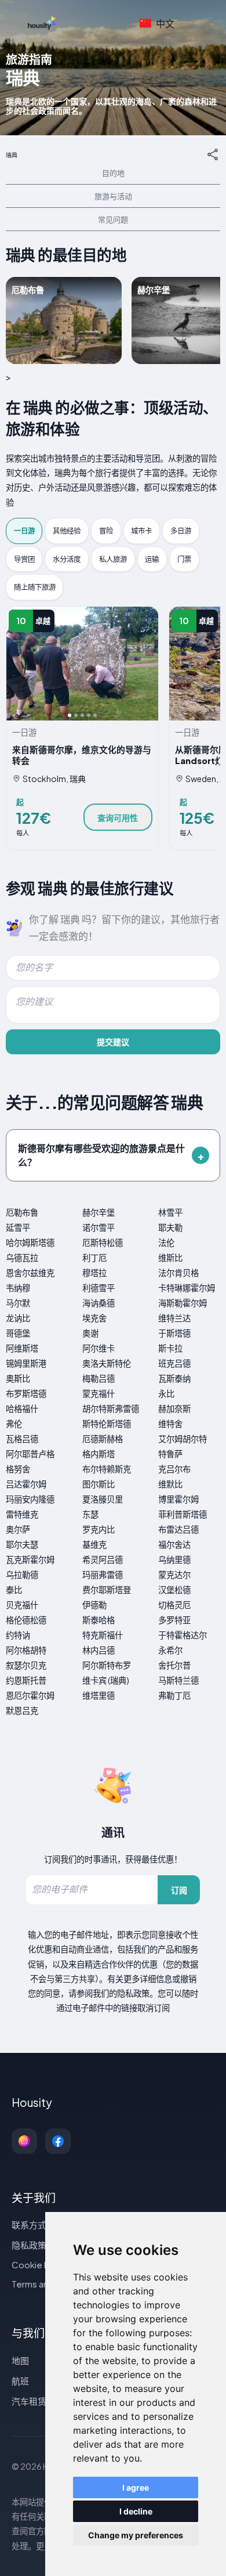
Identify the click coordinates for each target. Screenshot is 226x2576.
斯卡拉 (170, 1348)
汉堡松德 (174, 1590)
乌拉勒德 (22, 1575)
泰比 (14, 1590)
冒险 (106, 531)
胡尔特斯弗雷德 (111, 1408)
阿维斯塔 (22, 1348)
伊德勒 (94, 1605)
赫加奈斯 (174, 1408)
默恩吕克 (22, 1710)
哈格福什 (22, 1408)
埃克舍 (94, 1318)
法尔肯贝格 (178, 1273)
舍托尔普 (174, 1665)
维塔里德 (99, 1695)
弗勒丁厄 (174, 1695)
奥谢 (90, 1333)
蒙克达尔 (174, 1575)
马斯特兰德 (178, 1680)
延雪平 (18, 1227)
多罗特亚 (174, 1620)
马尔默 (18, 1303)
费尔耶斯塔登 (107, 1590)
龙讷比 (18, 1318)
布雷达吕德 (178, 1529)
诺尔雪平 (99, 1227)
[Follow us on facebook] (58, 2141)
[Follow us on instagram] (24, 2141)
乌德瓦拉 (22, 1258)
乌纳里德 (174, 1559)
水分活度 (67, 559)
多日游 (181, 531)
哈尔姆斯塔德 (30, 1242)
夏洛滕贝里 (103, 1499)
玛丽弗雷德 (103, 1575)
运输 (152, 559)
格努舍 (18, 1469)
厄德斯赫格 (103, 1439)
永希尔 (170, 1650)
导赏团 (24, 559)
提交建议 (113, 1042)
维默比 (170, 1484)
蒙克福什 (99, 1393)
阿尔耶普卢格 (30, 1454)
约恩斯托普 (26, 1680)
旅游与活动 (113, 196)
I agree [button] (136, 2487)
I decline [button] (136, 2511)
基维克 (94, 1544)
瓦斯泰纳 (174, 1378)
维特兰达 (174, 1318)
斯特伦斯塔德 (107, 1424)
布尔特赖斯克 (107, 1469)
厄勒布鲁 (22, 1212)
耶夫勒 (170, 1227)
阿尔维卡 (99, 1348)
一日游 (24, 531)
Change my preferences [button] (136, 2535)
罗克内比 (99, 1529)
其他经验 (67, 531)
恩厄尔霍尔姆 (30, 1695)
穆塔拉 (94, 1273)
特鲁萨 (170, 1454)
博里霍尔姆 (178, 1499)
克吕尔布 (174, 1469)
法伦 (166, 1242)
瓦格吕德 (22, 1439)
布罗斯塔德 (26, 1393)
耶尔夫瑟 (22, 1544)
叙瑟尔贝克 (26, 1665)
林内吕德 (99, 1650)
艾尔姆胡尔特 (183, 1439)
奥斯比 (18, 1378)
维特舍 (170, 1424)
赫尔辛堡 (99, 1212)
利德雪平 (99, 1288)
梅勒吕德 (99, 1378)
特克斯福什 (103, 1635)
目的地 (113, 173)
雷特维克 (22, 1514)
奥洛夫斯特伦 (107, 1363)
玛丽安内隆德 (30, 1499)
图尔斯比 (99, 1484)
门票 (184, 559)
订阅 (179, 1890)
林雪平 (170, 1212)
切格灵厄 (174, 1605)
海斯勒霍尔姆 (183, 1303)
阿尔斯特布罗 (107, 1665)
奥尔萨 (18, 1529)
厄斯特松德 (103, 1242)
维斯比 (170, 1258)
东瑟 (90, 1514)
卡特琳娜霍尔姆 (187, 1288)
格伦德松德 (26, 1620)
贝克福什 (22, 1605)
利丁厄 (94, 1258)
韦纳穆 (18, 1288)
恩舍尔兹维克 (30, 1273)
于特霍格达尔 (183, 1635)
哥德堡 (18, 1333)
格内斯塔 (99, 1454)
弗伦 (14, 1424)
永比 (166, 1393)
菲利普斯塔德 (183, 1514)
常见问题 (113, 219)
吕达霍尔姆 (26, 1484)
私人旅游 (113, 559)
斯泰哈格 (99, 1620)
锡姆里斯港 (26, 1363)
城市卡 (141, 531)
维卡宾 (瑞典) (106, 1680)
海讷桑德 (99, 1303)
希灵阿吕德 (103, 1559)
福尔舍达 (174, 1544)
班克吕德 (174, 1363)
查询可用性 (118, 817)
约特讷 (18, 1635)
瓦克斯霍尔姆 (30, 1559)
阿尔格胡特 (26, 1650)
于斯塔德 (174, 1333)
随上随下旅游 (35, 587)
